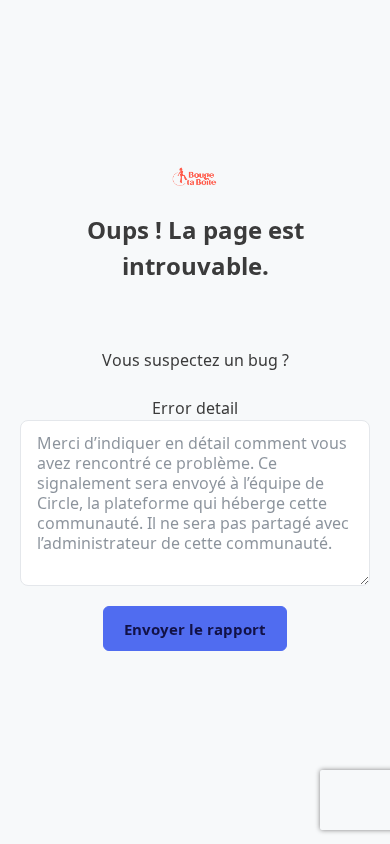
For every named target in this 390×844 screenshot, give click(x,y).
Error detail (195, 408)
